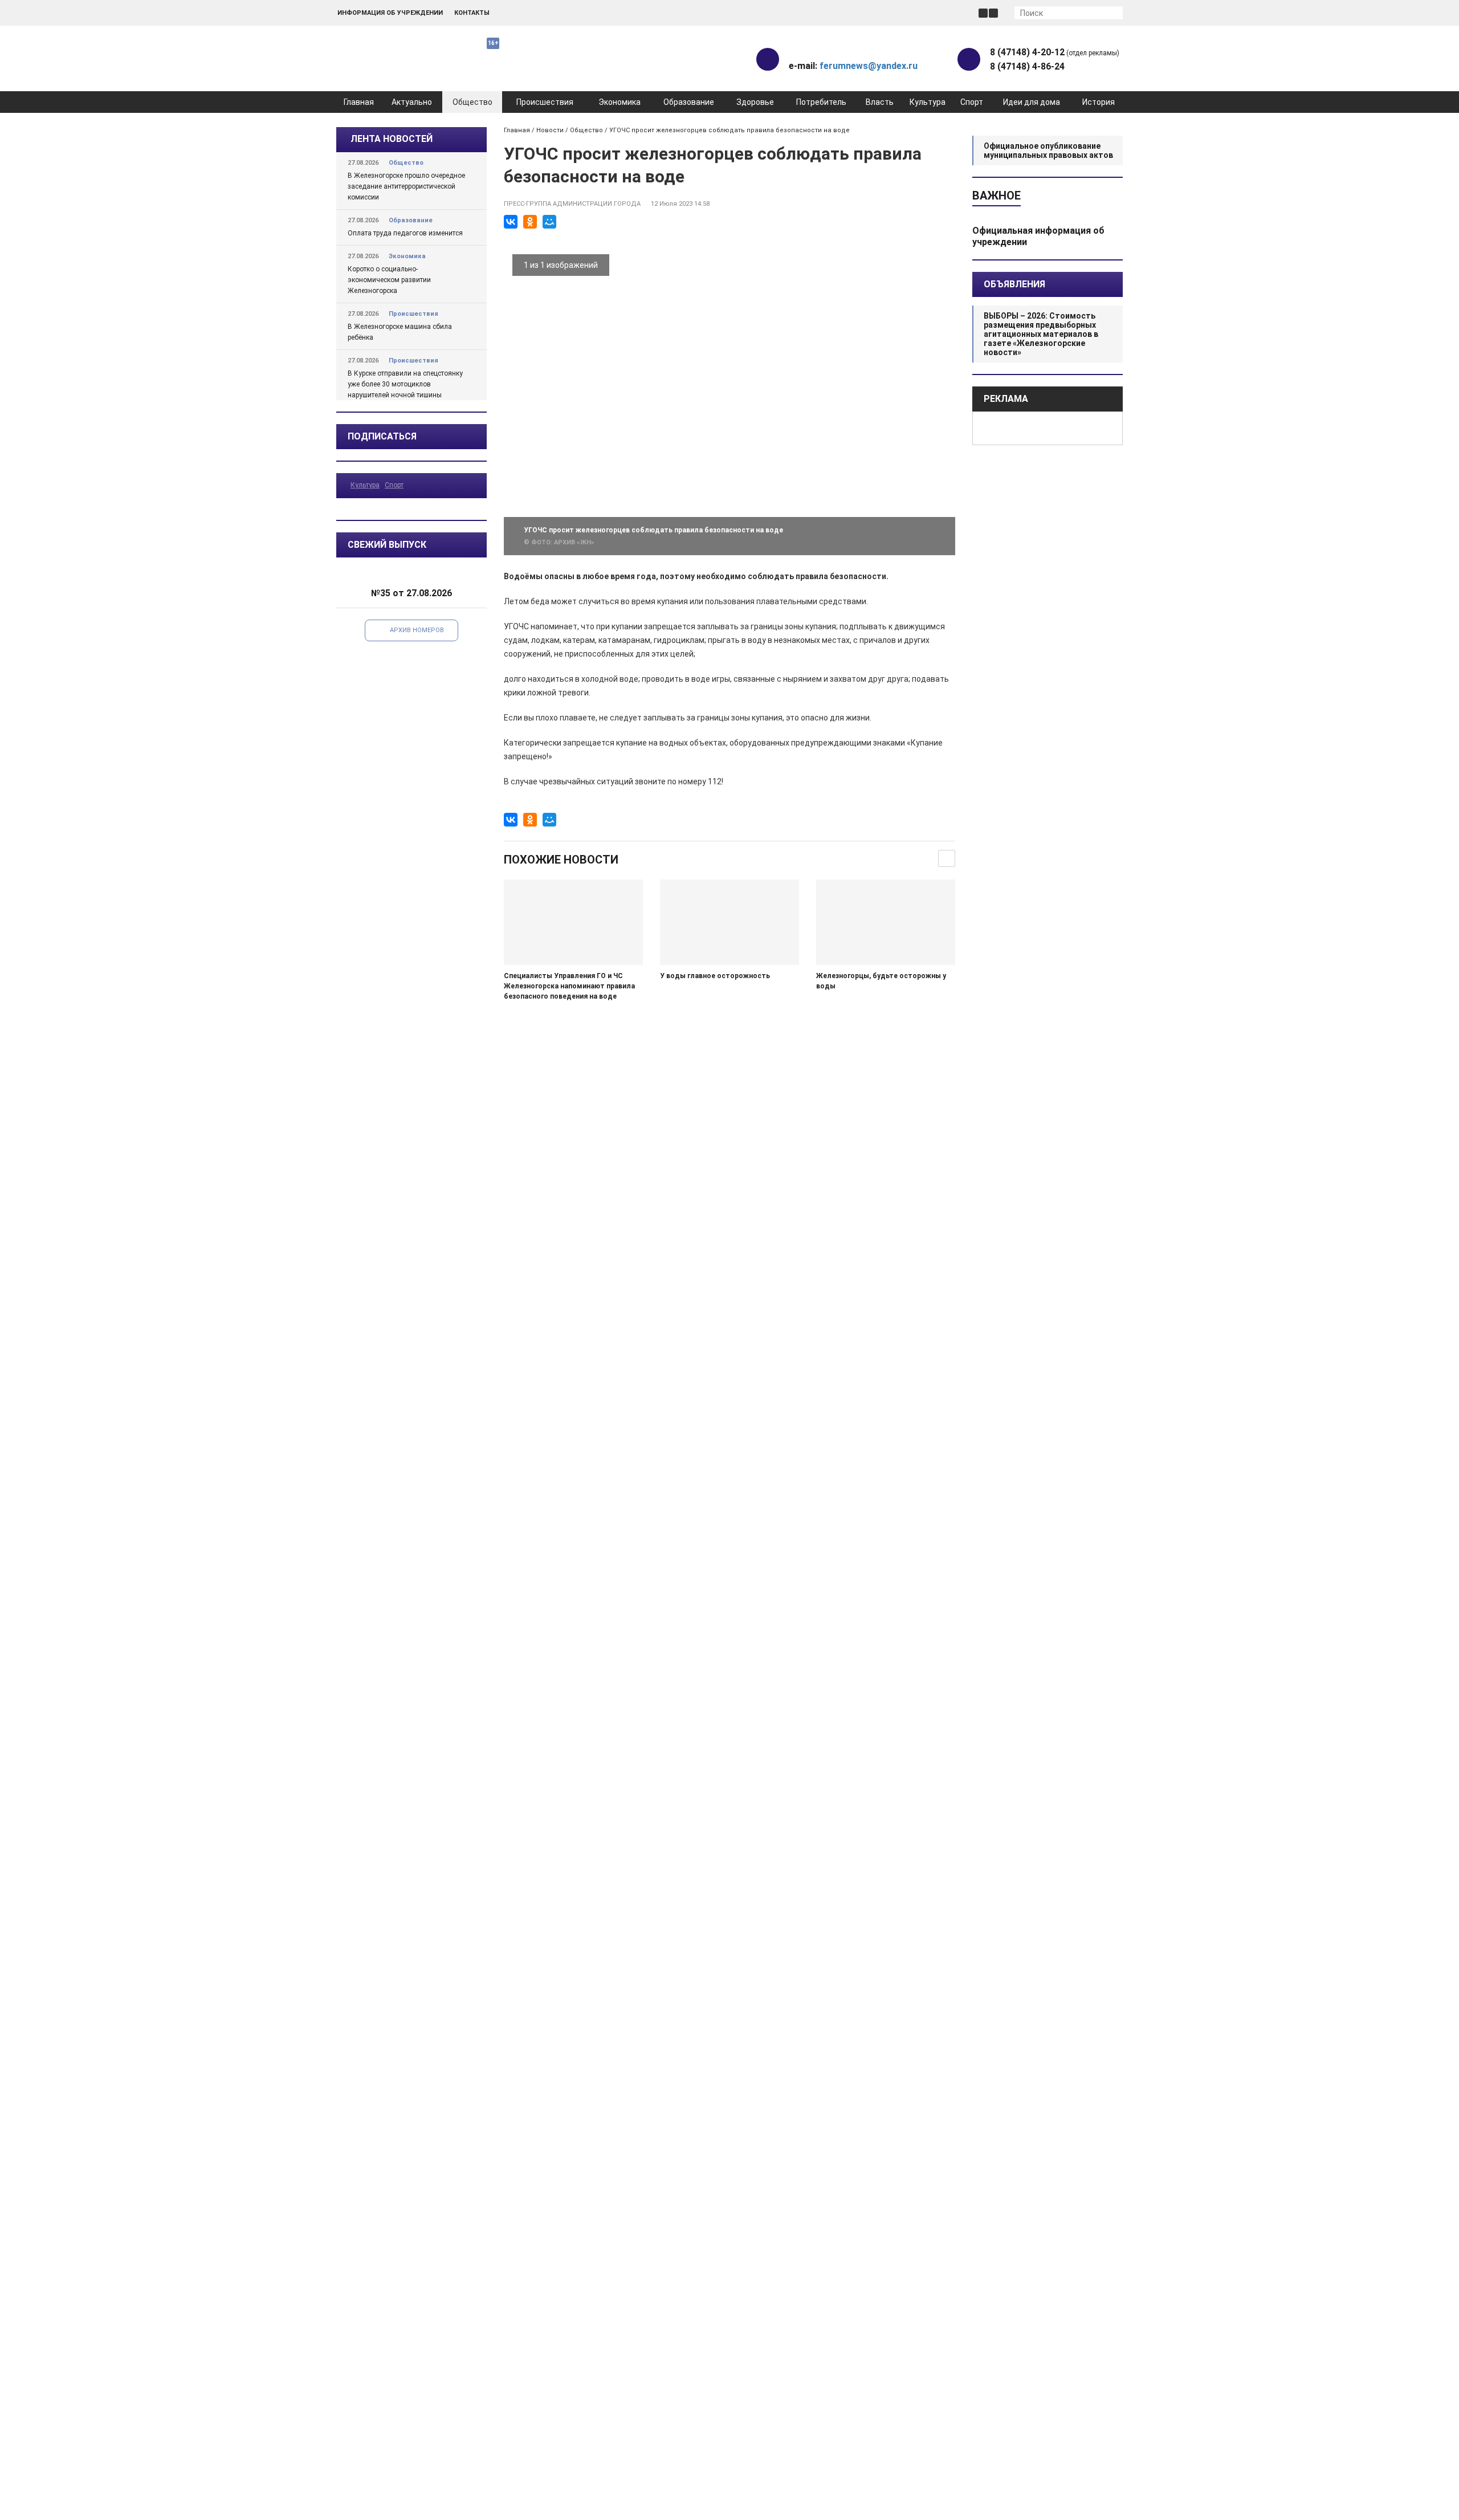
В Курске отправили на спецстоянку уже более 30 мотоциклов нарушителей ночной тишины (405, 384)
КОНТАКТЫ (472, 13)
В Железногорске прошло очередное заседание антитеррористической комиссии (406, 186)
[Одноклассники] (530, 222)
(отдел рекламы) (1055, 52)
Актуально (412, 102)
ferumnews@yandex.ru (869, 66)
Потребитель (821, 102)
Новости (550, 130)
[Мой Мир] (549, 222)
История (1099, 102)
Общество (472, 102)
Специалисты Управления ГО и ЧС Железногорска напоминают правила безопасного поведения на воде (569, 986)
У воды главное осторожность (715, 976)
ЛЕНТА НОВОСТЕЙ (392, 139)
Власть (880, 102)
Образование (689, 102)
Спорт (972, 102)
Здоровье (755, 102)
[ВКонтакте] (511, 222)
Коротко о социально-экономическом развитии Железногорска (389, 280)
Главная (359, 102)
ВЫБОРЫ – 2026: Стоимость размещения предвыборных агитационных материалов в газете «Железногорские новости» (1041, 334)
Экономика (620, 102)
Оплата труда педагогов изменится (405, 233)
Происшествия (545, 102)
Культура (928, 102)
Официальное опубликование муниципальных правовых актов (1048, 150)
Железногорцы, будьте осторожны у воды (881, 981)
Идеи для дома (1032, 102)
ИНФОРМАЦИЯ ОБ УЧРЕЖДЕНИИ (390, 13)
